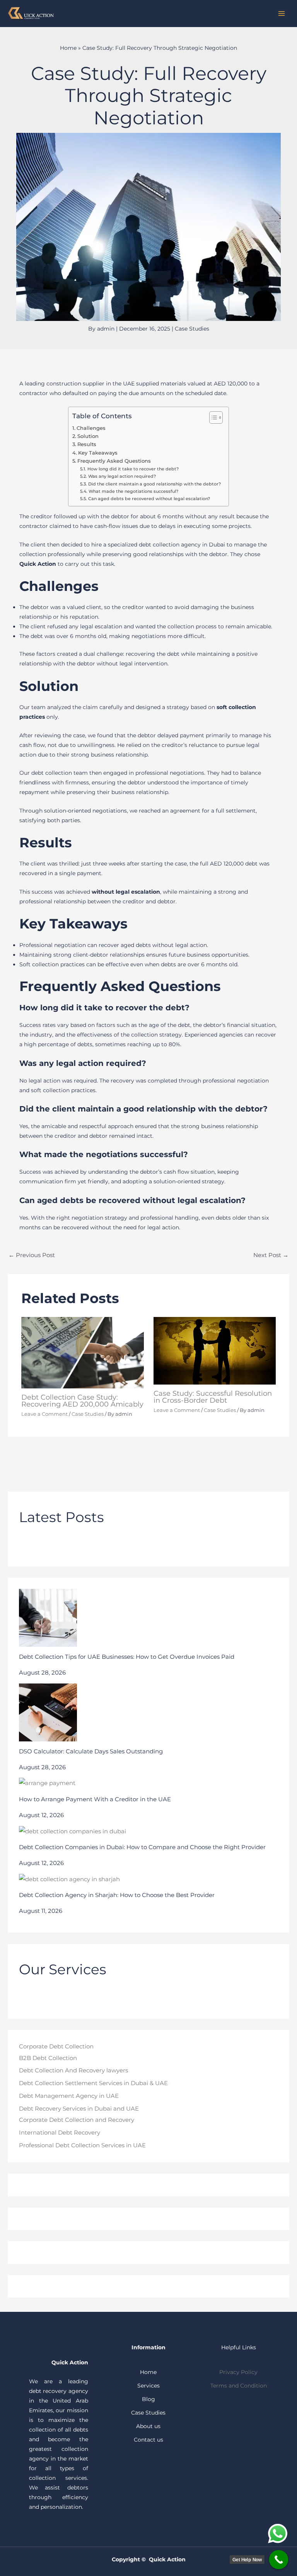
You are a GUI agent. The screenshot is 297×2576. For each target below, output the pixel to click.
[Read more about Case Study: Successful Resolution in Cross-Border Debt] (215, 1350)
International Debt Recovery (60, 2133)
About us (148, 2426)
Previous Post (32, 1255)
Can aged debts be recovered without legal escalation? (149, 499)
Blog (148, 2399)
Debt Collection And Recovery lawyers (73, 2070)
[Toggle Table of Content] (212, 417)
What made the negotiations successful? (133, 491)
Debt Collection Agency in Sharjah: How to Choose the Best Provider (117, 1895)
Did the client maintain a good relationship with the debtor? (154, 484)
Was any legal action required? (122, 476)
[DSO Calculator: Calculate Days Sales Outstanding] (48, 1712)
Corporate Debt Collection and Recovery (77, 2120)
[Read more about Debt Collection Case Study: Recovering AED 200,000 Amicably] (83, 1352)
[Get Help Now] (279, 2560)
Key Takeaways (98, 453)
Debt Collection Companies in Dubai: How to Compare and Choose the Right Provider (142, 1847)
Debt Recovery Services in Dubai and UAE (79, 2109)
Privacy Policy (238, 2372)
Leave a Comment (44, 1414)
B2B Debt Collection (48, 2058)
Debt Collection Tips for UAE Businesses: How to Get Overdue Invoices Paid (127, 1657)
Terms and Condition (239, 2386)
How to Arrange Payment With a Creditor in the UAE (95, 1799)
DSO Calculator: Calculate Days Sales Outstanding (91, 1751)
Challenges (91, 428)
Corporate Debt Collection (56, 2047)
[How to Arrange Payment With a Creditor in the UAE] (47, 1784)
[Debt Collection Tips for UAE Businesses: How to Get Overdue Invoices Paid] (48, 1618)
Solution (88, 436)
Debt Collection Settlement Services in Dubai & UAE (93, 2083)
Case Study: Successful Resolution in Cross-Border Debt (213, 1397)
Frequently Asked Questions (114, 461)
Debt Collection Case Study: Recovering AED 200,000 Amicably (82, 1401)
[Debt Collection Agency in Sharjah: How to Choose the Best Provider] (69, 1879)
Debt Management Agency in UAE (69, 2096)
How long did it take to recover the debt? (133, 469)
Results (87, 444)
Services (148, 2386)
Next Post (271, 1255)
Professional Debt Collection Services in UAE (82, 2145)
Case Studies (192, 329)
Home (68, 48)
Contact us (148, 2440)
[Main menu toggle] (281, 13)
